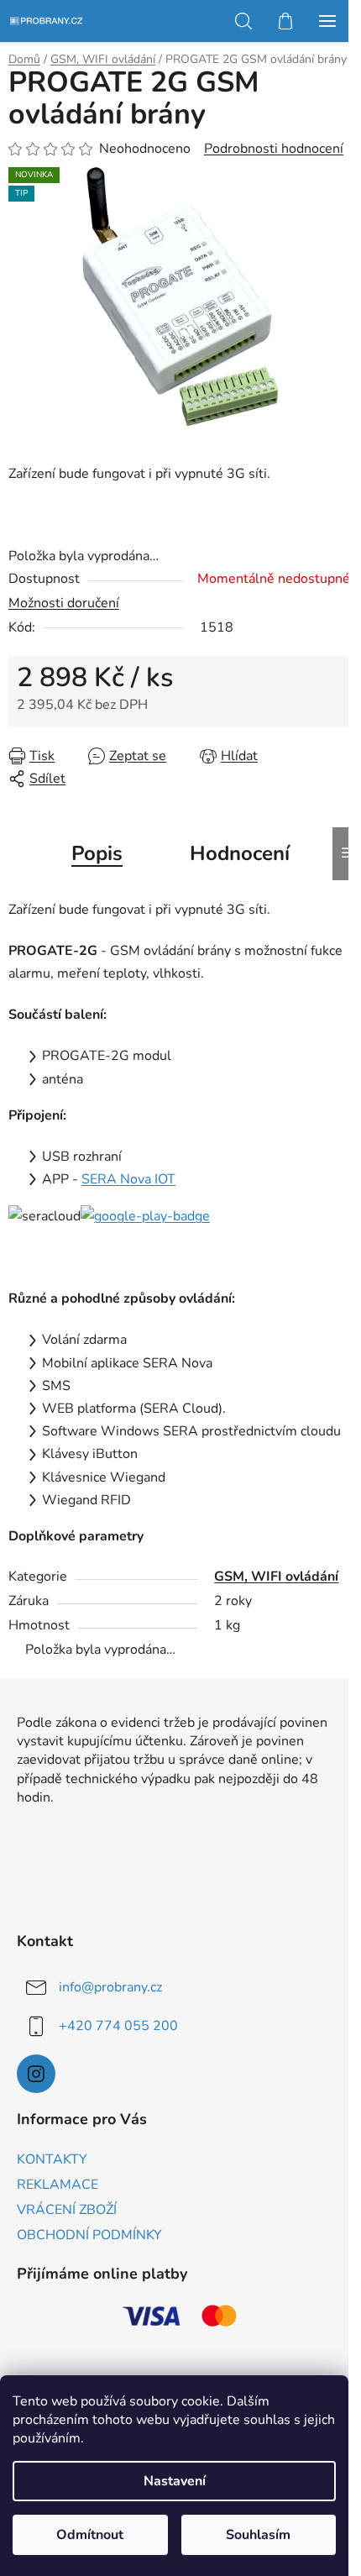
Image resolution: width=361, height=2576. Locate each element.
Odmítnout (90, 2535)
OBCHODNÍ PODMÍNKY (89, 2235)
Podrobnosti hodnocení (274, 149)
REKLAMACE (58, 2185)
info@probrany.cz (110, 1987)
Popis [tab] (97, 853)
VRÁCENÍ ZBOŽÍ (67, 2210)
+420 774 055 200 (118, 2026)
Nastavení (175, 2481)
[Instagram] (36, 2074)
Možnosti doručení (64, 603)
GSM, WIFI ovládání (276, 1577)
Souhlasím (258, 2535)
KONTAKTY (52, 2159)
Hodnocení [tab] (240, 853)
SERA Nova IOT (128, 1179)
